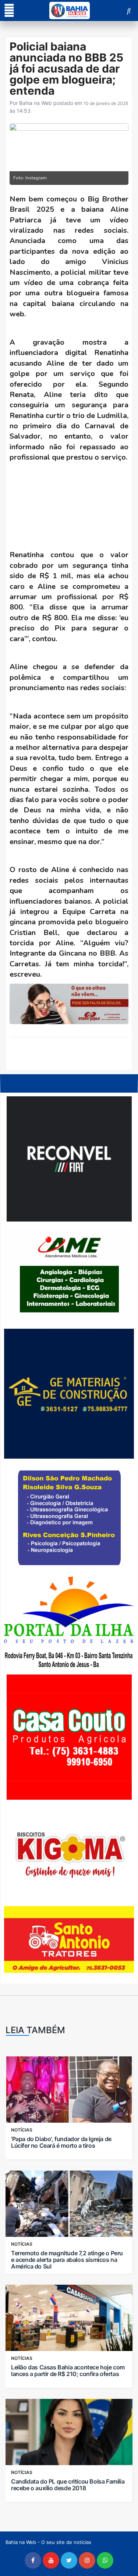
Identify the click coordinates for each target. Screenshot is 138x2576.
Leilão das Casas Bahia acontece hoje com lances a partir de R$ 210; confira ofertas (68, 2371)
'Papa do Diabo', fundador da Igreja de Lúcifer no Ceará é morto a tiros (61, 2142)
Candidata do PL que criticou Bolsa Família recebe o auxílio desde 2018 (68, 2485)
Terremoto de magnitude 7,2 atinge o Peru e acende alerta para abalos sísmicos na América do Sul (67, 2260)
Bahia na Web (36, 103)
